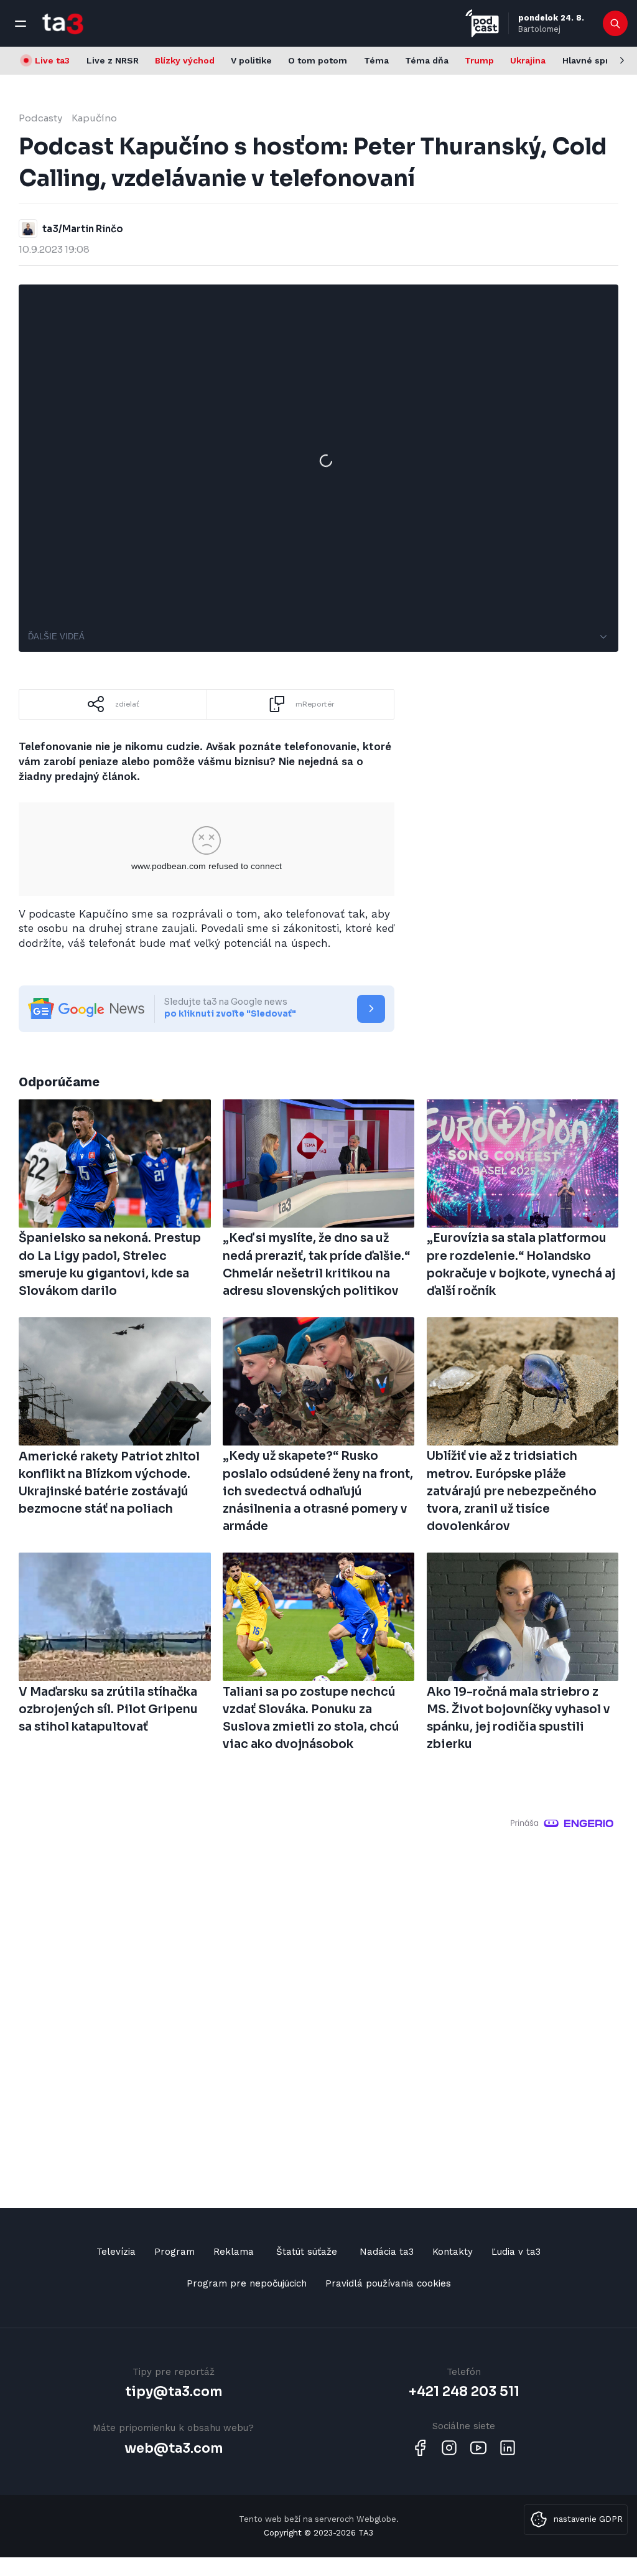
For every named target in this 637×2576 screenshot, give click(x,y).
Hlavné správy (593, 60)
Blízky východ (185, 60)
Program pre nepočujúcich (247, 2283)
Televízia (116, 2252)
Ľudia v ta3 (516, 2252)
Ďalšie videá (56, 637)
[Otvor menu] (21, 24)
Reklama (234, 2252)
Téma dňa (427, 60)
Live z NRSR (113, 60)
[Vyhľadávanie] (616, 24)
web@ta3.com (174, 2448)
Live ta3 (52, 60)
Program (174, 2252)
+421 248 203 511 (464, 2392)
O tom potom (318, 60)
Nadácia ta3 (387, 2252)
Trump (479, 60)
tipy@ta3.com (174, 2392)
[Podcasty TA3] (482, 23)
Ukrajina (528, 60)
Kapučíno (94, 118)
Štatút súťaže (307, 2252)
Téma (376, 60)
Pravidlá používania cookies (388, 2283)
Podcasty (40, 118)
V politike (251, 60)
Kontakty (453, 2252)
